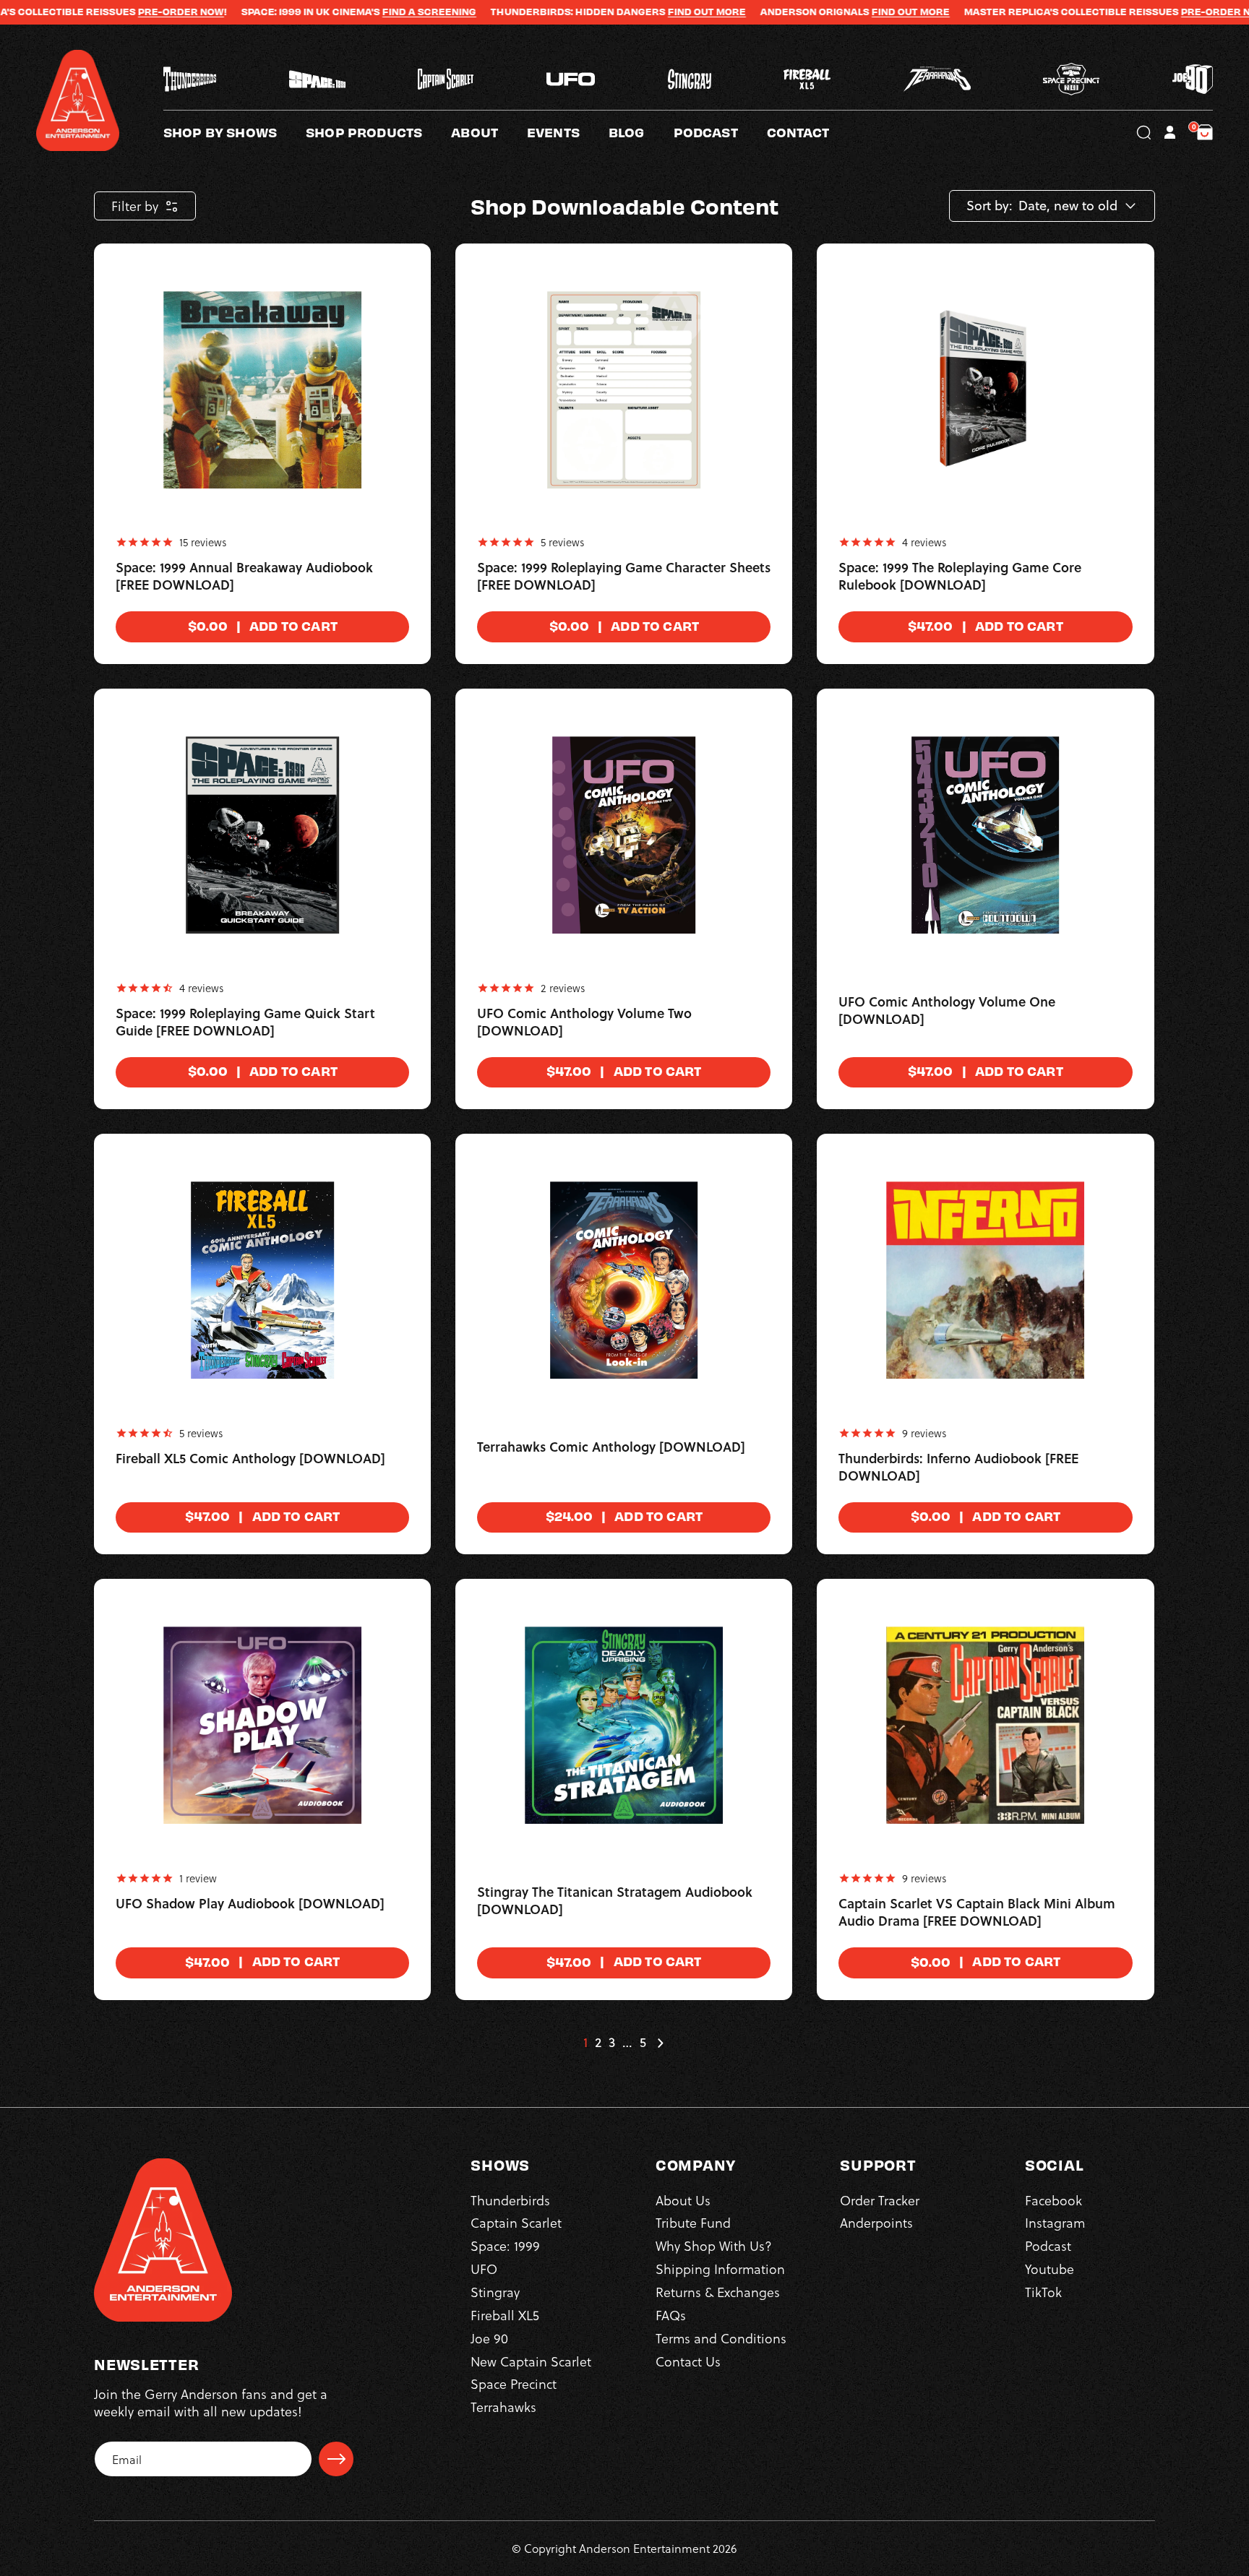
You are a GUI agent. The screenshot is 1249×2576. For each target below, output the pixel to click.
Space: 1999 (505, 2245)
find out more (815, 12)
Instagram (1055, 2222)
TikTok (1043, 2292)
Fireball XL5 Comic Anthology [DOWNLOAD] (250, 1459)
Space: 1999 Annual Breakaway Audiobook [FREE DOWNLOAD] (244, 577)
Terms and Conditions (721, 2338)
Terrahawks (503, 2407)
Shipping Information (720, 2269)
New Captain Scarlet (531, 2361)
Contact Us (688, 2361)
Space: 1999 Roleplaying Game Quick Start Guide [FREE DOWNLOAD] (245, 1022)
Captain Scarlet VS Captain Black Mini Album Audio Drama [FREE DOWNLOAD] (977, 1913)
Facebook (1053, 2200)
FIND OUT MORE (611, 12)
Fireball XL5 (505, 2315)
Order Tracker (880, 2200)
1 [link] (585, 2043)
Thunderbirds (510, 2200)
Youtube (1050, 2269)
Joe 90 (489, 2338)
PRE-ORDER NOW (86, 12)
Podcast (1048, 2245)
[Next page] (660, 2043)
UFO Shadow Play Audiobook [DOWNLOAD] (250, 1904)
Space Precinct (514, 2383)
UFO (484, 2269)
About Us (683, 2200)
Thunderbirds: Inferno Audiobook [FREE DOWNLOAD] (958, 1468)
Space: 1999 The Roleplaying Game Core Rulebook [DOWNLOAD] (960, 577)
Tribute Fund (693, 2222)
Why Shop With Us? (714, 2245)
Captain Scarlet (516, 2222)
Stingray (495, 2292)
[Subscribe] (336, 2459)
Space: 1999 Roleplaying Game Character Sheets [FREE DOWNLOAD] (624, 577)
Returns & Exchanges (718, 2292)
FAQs (671, 2315)
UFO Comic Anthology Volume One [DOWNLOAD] (947, 1011)
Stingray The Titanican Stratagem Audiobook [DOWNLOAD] (615, 1901)
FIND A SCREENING (334, 12)
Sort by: (990, 206)
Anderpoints (876, 2222)
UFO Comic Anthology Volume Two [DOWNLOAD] (584, 1022)
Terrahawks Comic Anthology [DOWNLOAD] (611, 1447)
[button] (489, 132)
